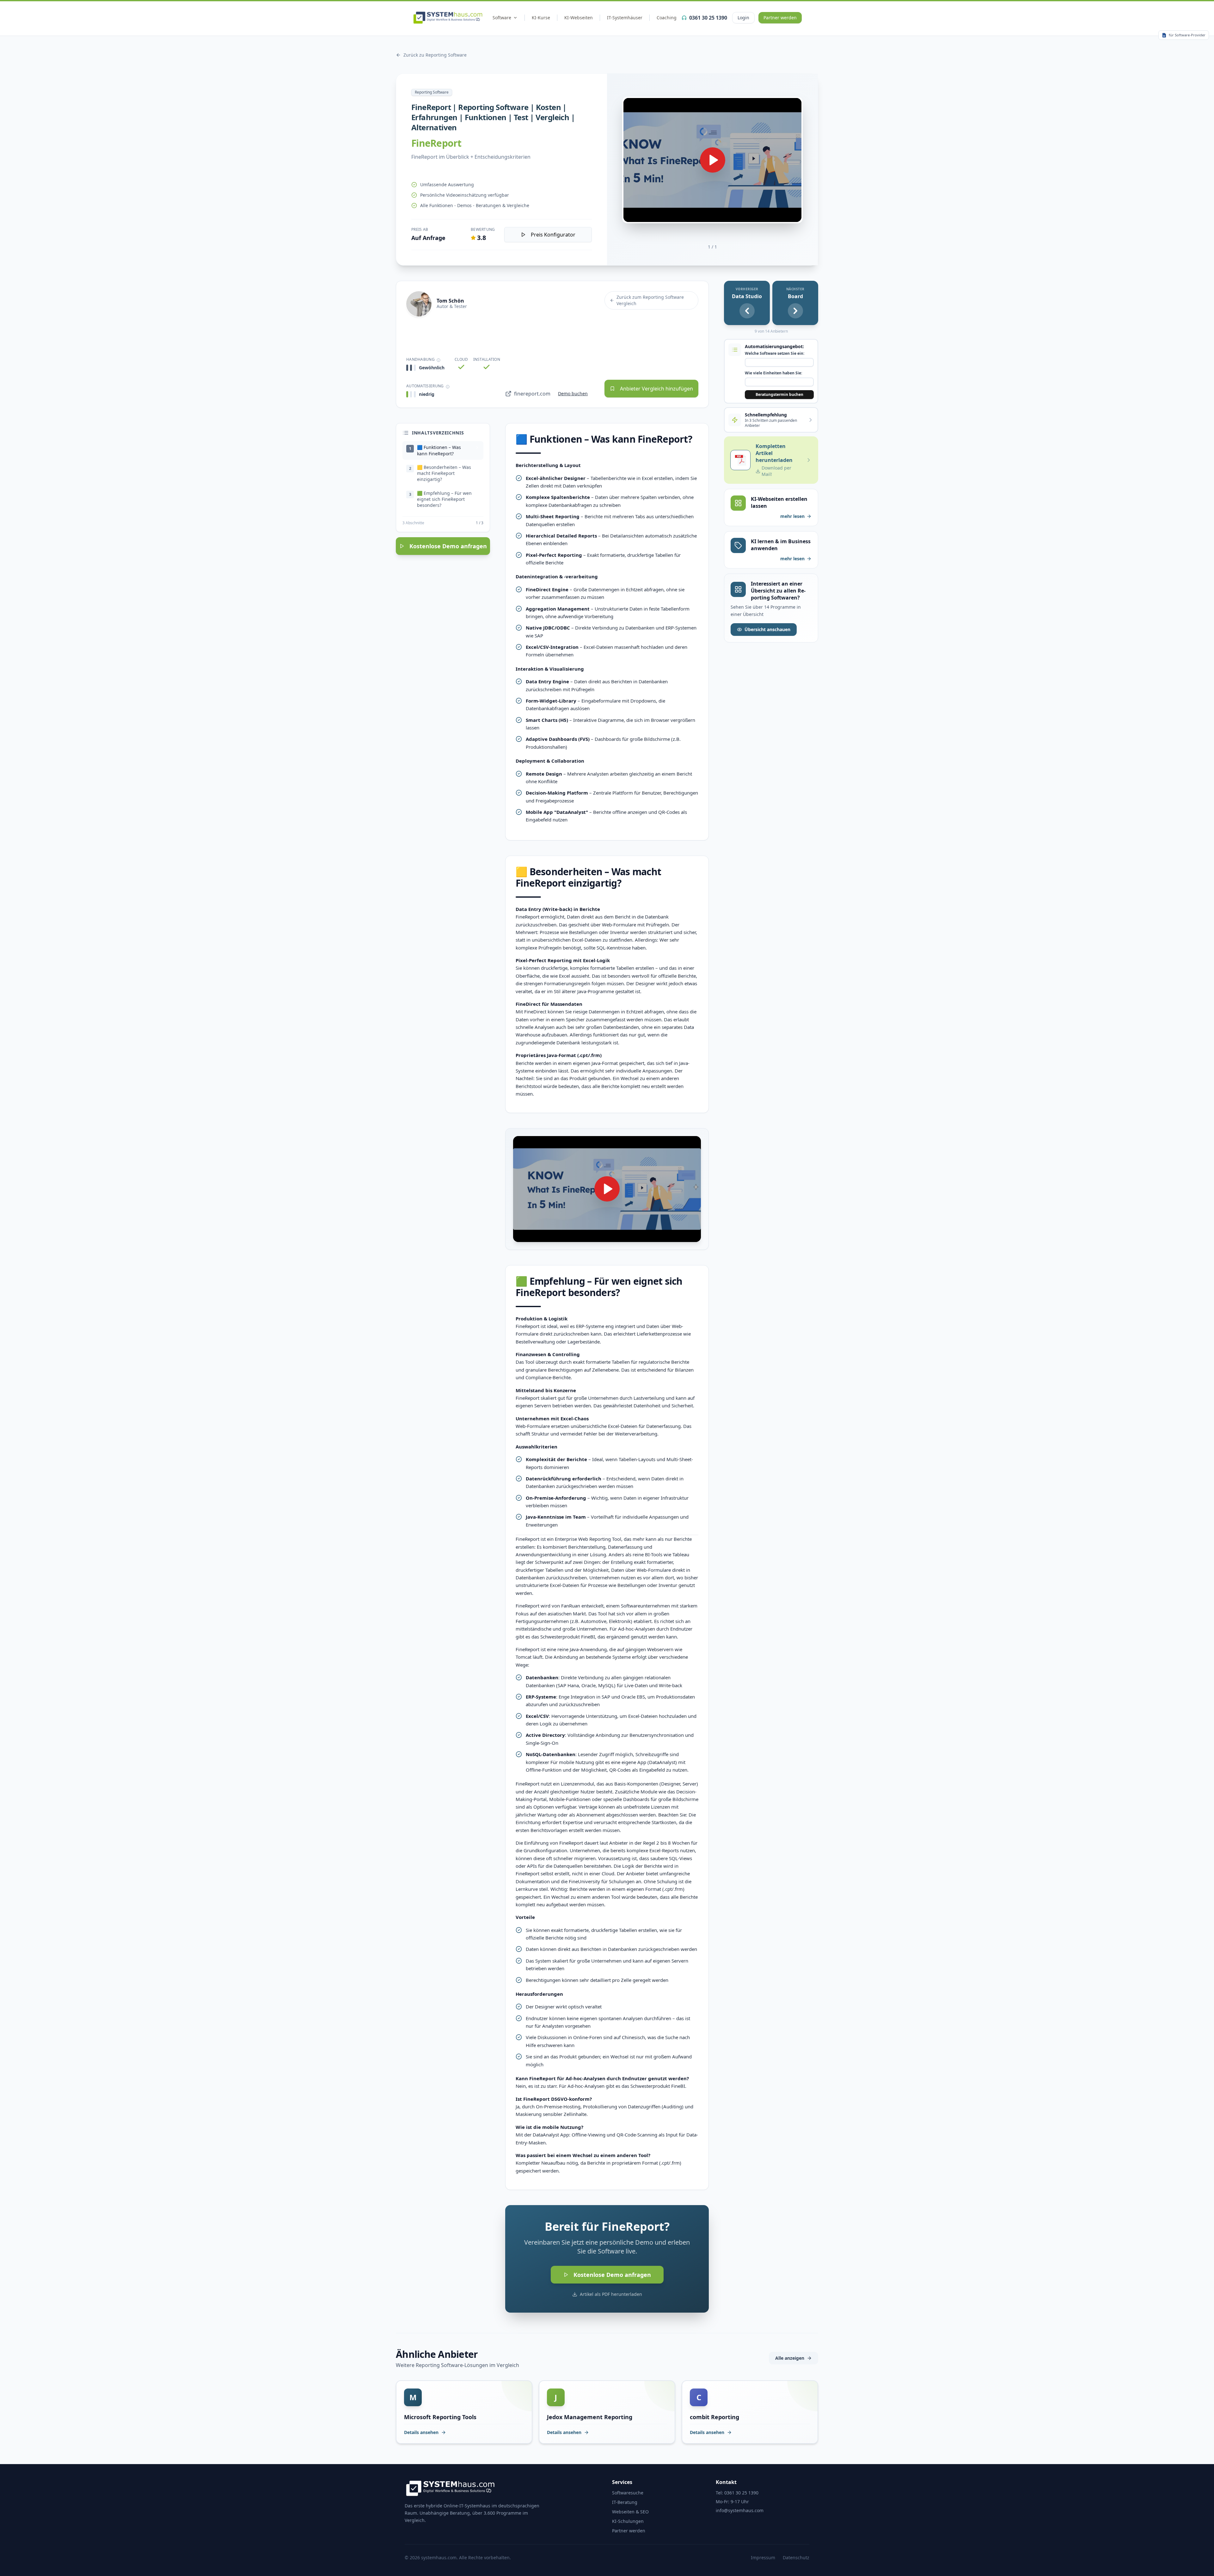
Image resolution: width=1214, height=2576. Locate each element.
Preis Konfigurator (553, 235)
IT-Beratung (625, 2502)
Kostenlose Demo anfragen (448, 546)
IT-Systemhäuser (625, 18)
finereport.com (532, 394)
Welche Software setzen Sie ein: (775, 354)
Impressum (763, 2558)
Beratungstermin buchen (779, 394)
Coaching (667, 18)
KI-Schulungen (628, 2521)
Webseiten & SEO (630, 2512)
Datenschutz (796, 2558)
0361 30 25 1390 (708, 18)
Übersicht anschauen (767, 629)
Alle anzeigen (790, 2358)
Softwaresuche (628, 2493)
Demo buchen (573, 393)
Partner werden (780, 18)
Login (743, 18)
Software (502, 18)
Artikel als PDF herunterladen (611, 2294)
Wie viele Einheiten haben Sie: (773, 373)
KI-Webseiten (579, 18)
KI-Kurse (541, 18)
